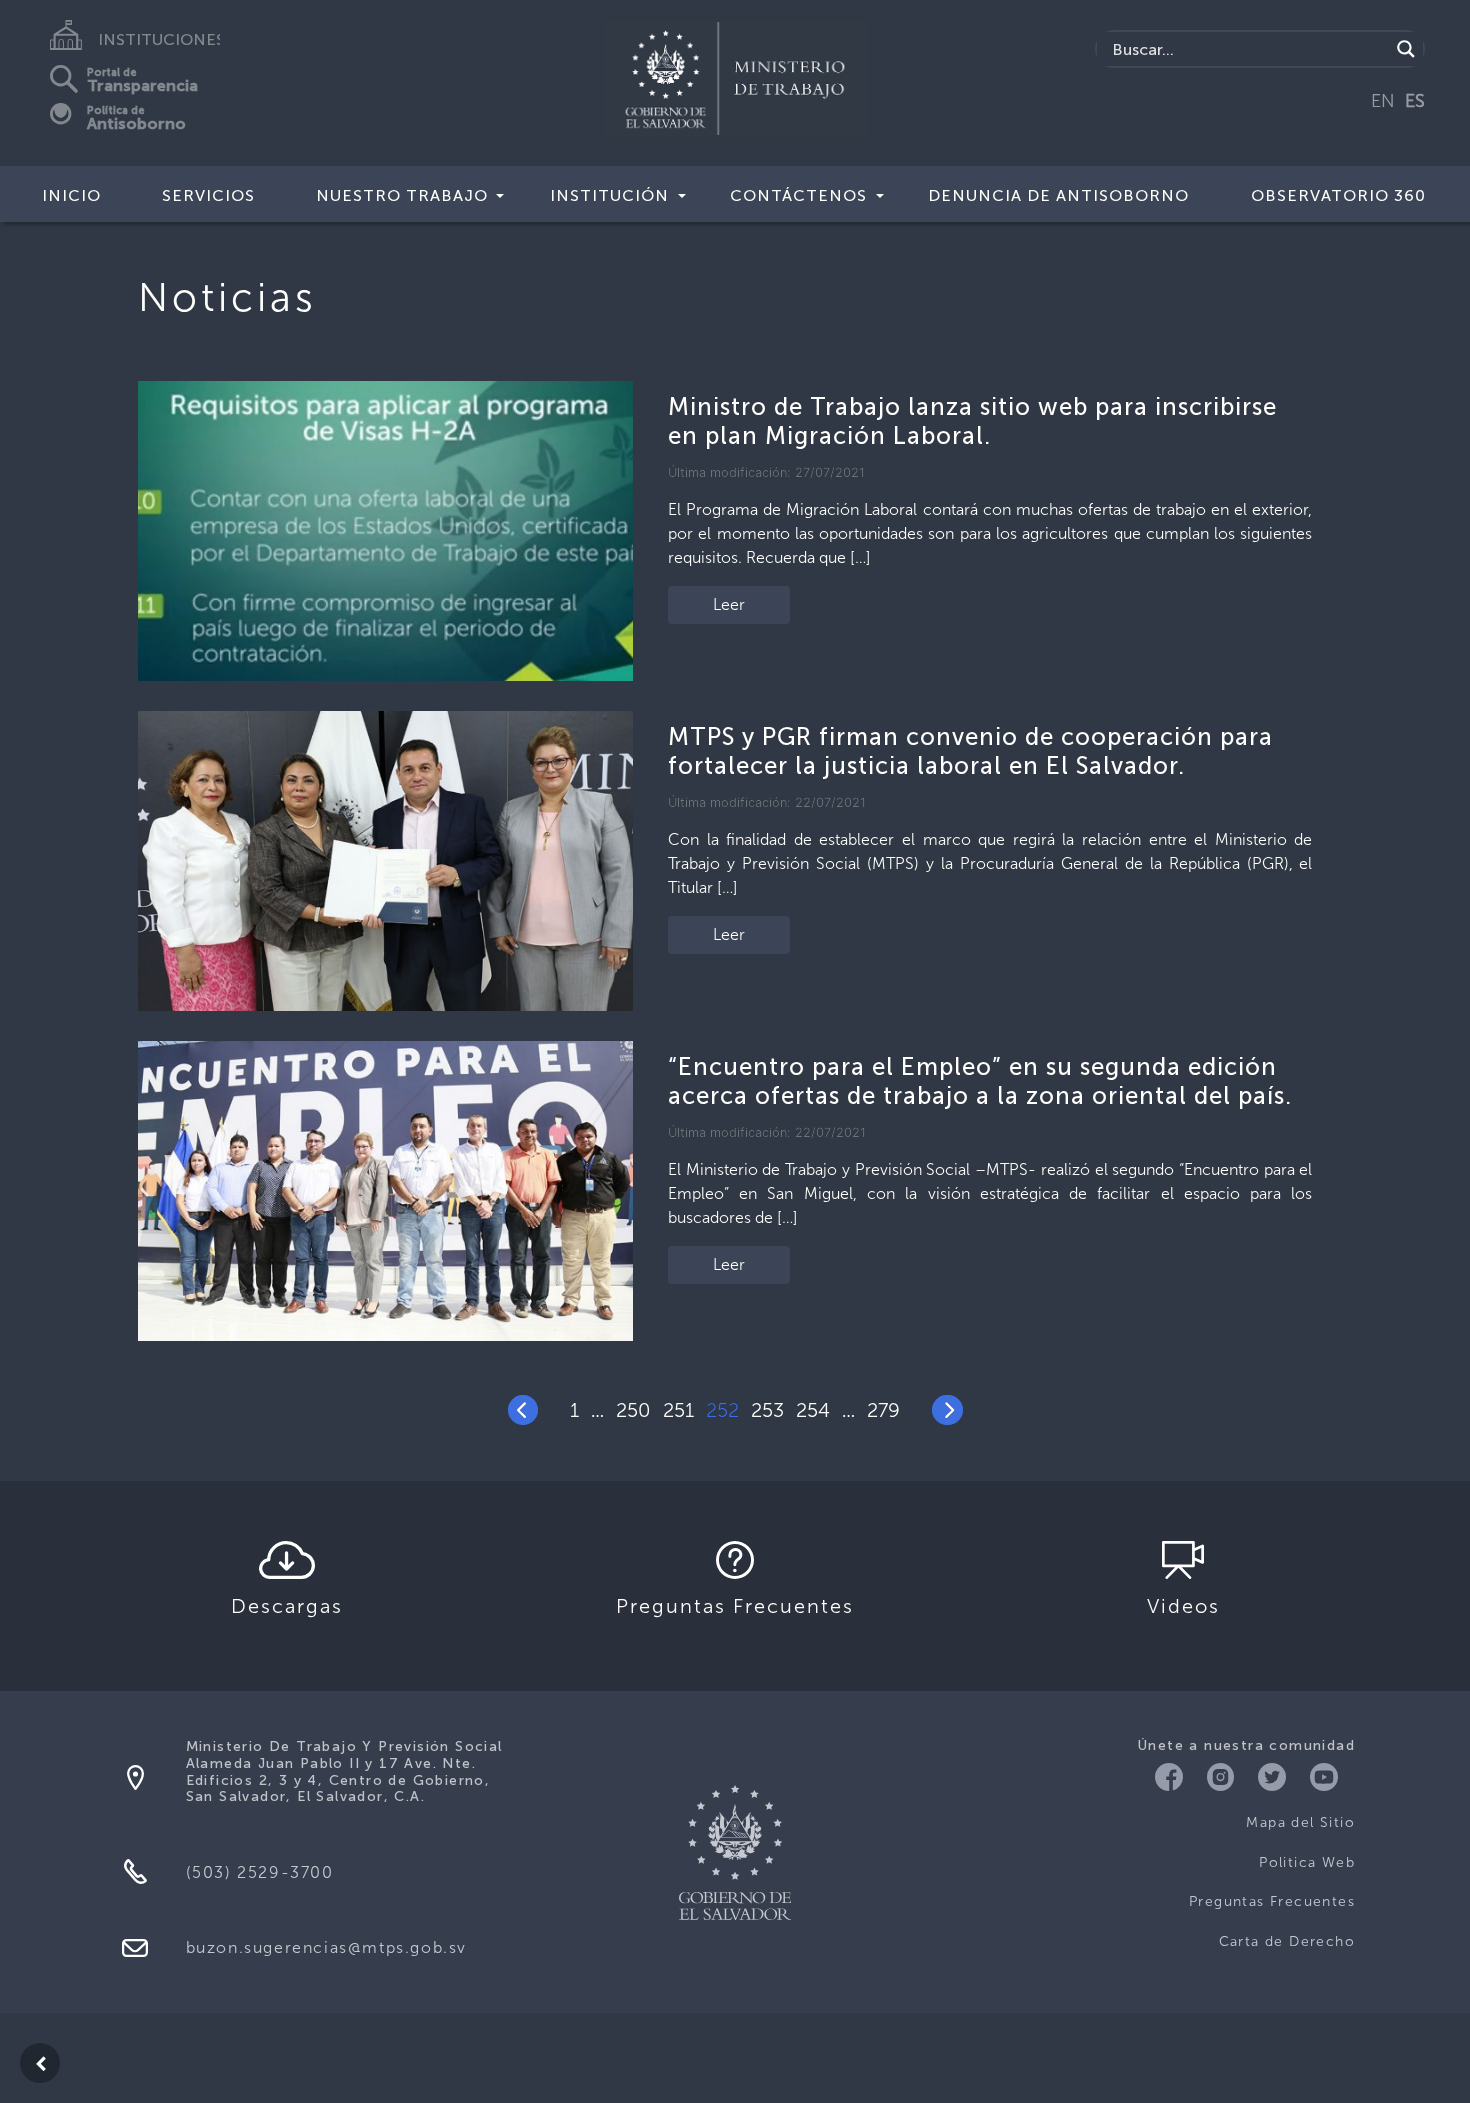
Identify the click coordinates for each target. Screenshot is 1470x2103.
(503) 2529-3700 (260, 1872)
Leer (729, 604)
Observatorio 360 (1338, 195)
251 (678, 1410)
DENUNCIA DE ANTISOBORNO (1058, 195)
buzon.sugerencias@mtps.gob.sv (326, 1947)
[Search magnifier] (1406, 49)
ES (1415, 101)
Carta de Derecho (1287, 1941)
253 (767, 1410)
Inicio (71, 195)
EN (1383, 101)
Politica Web (1307, 1862)
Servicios (208, 195)
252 (722, 1410)
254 (813, 1410)
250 (633, 1410)
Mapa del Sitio (1300, 1822)
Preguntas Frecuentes (1272, 1901)
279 (883, 1410)
